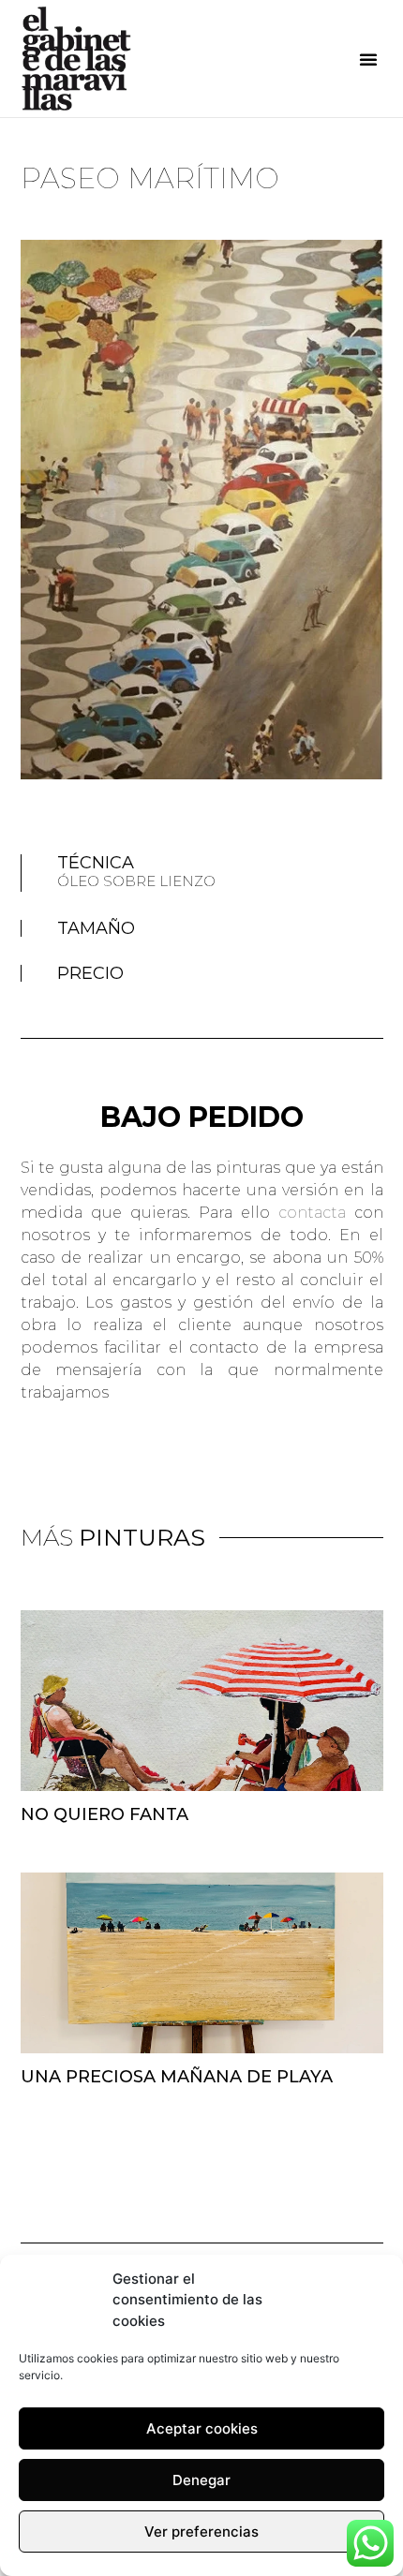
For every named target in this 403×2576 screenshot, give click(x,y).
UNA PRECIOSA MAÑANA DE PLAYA (177, 2077)
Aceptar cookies (202, 2428)
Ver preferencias (201, 2532)
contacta (312, 1213)
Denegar (201, 2480)
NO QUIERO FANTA (104, 1814)
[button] (368, 59)
